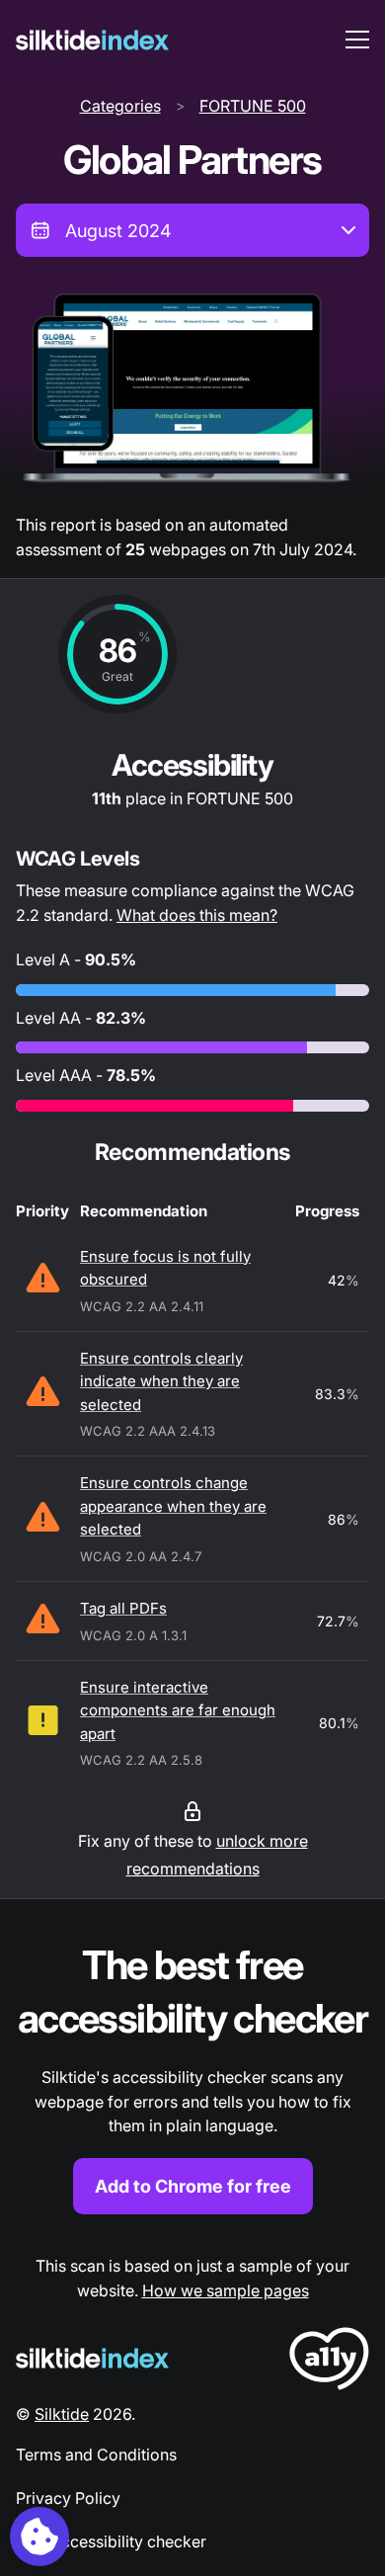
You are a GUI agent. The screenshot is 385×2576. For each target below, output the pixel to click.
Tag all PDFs (123, 1608)
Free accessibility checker (111, 2541)
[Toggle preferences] (39, 2536)
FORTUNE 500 (253, 106)
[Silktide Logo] (92, 2358)
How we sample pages (226, 2290)
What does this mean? (197, 915)
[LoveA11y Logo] (329, 2362)
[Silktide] (92, 40)
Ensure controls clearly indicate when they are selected (161, 1381)
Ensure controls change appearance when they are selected (173, 1506)
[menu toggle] (357, 40)
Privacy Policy (68, 2498)
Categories (120, 106)
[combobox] (192, 230)
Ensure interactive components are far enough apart (178, 1710)
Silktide (62, 2414)
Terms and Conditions (96, 2454)
